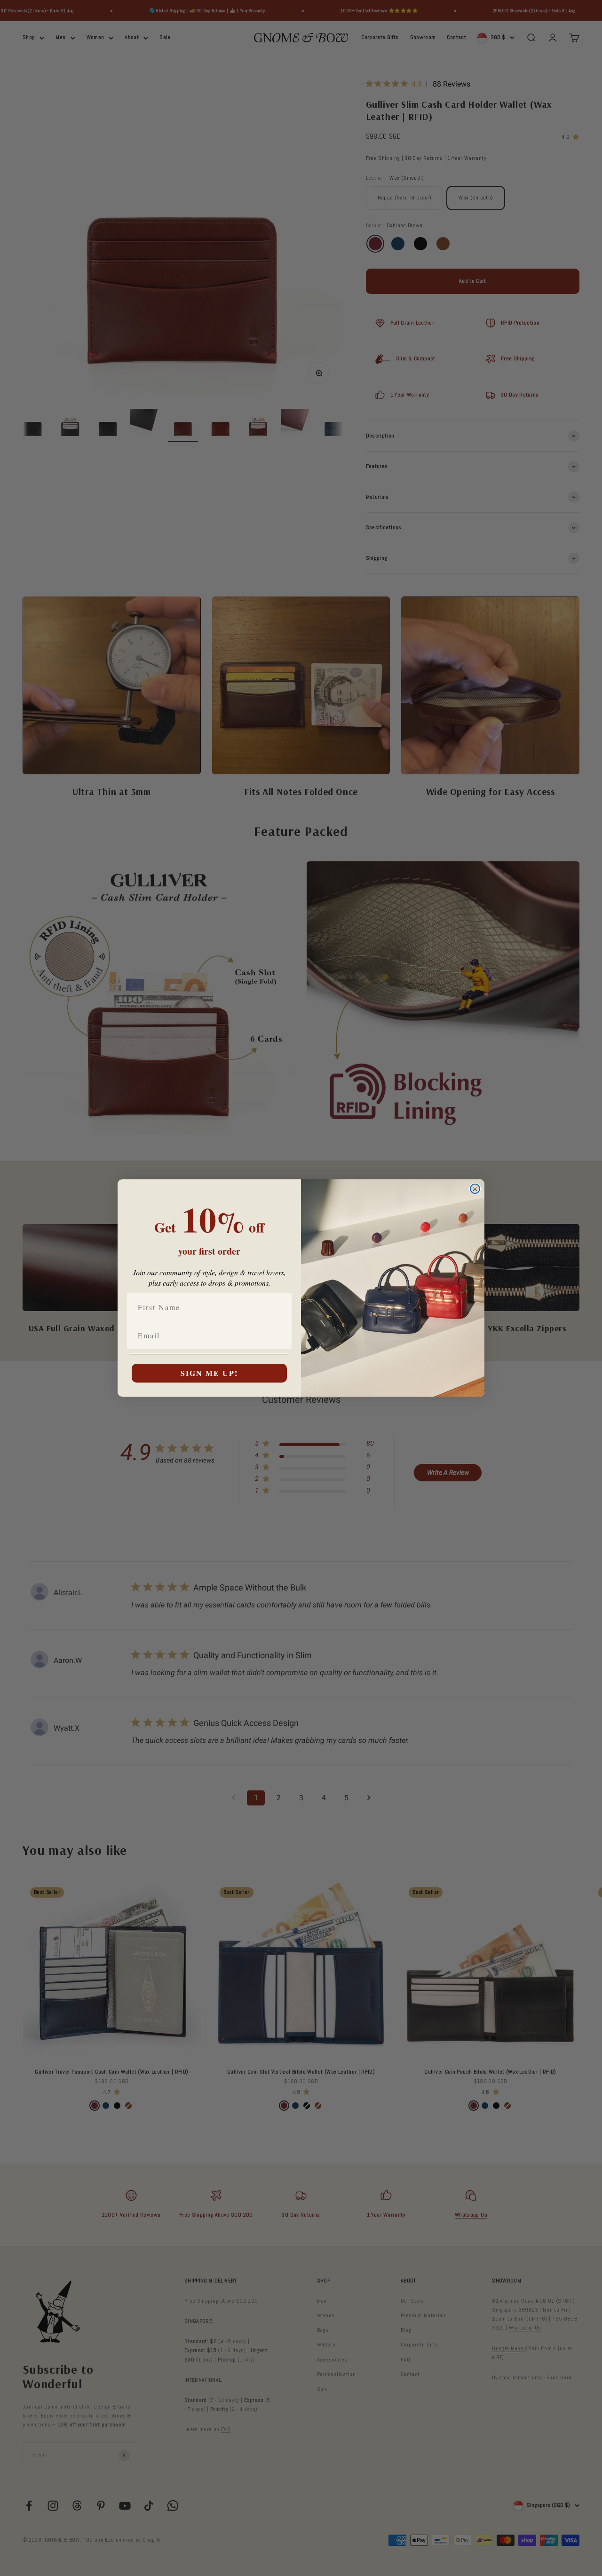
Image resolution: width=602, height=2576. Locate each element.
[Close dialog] (475, 1189)
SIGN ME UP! (209, 1373)
